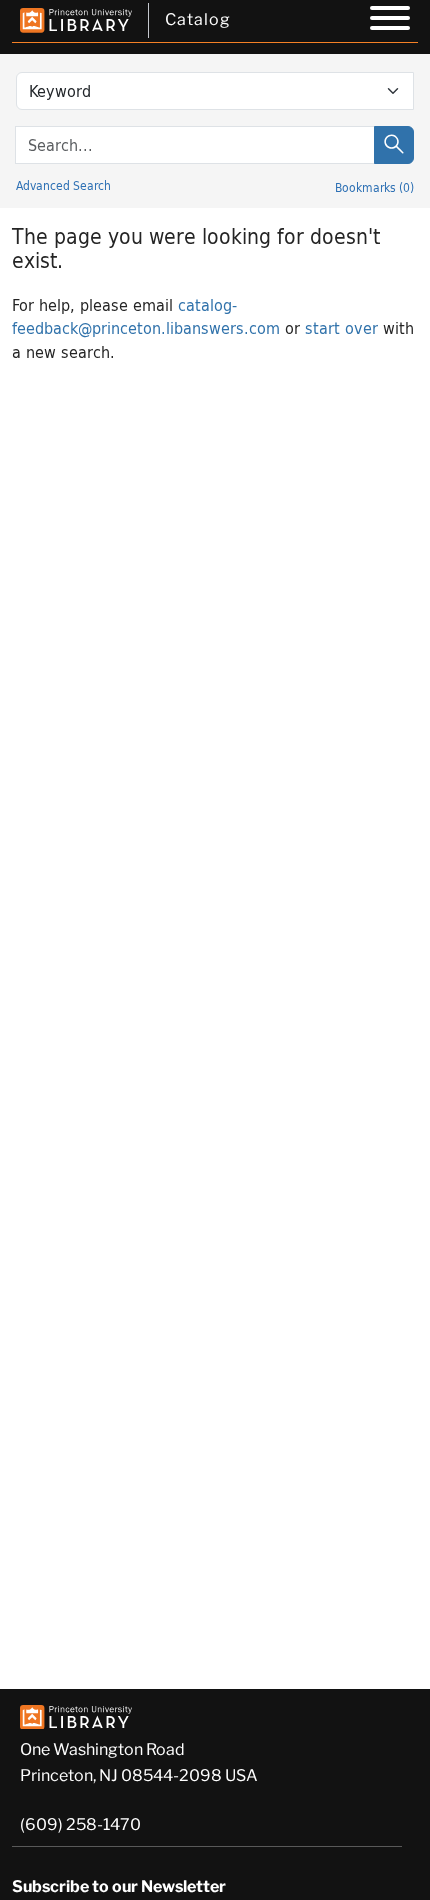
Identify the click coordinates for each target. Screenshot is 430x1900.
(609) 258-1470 (80, 1824)
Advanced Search (63, 185)
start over (341, 327)
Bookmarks (374, 187)
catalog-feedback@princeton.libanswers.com (146, 316)
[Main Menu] (390, 21)
